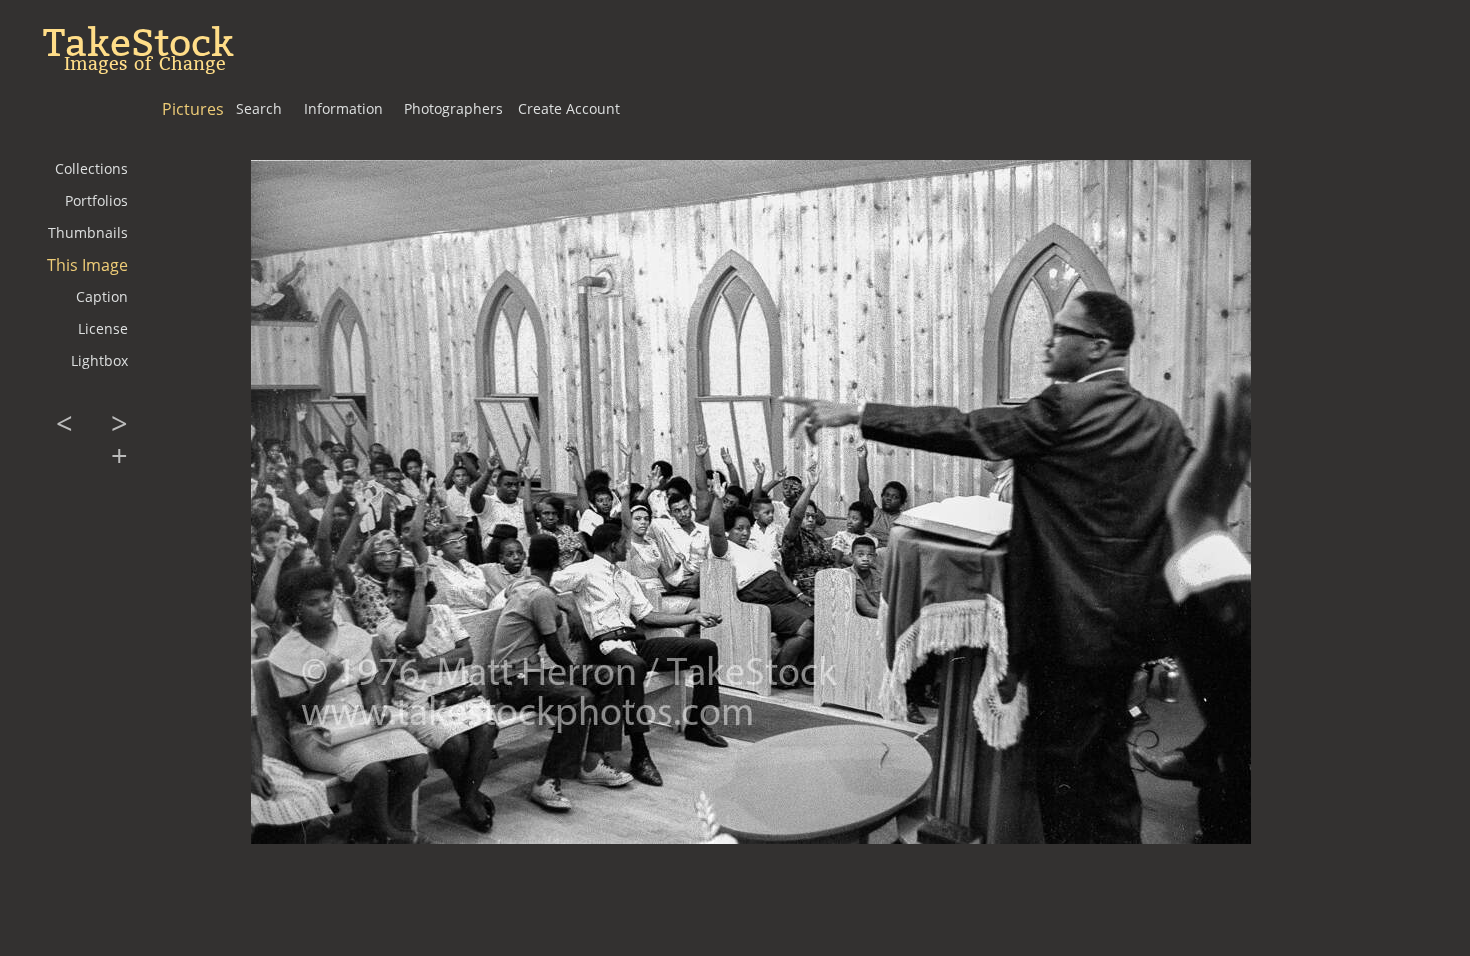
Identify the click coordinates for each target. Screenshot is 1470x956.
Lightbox (99, 360)
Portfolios (96, 200)
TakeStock (138, 43)
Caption (102, 296)
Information (343, 108)
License (103, 328)
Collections (91, 168)
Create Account (569, 108)
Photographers (453, 108)
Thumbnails (88, 232)
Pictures (193, 109)
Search (259, 108)
